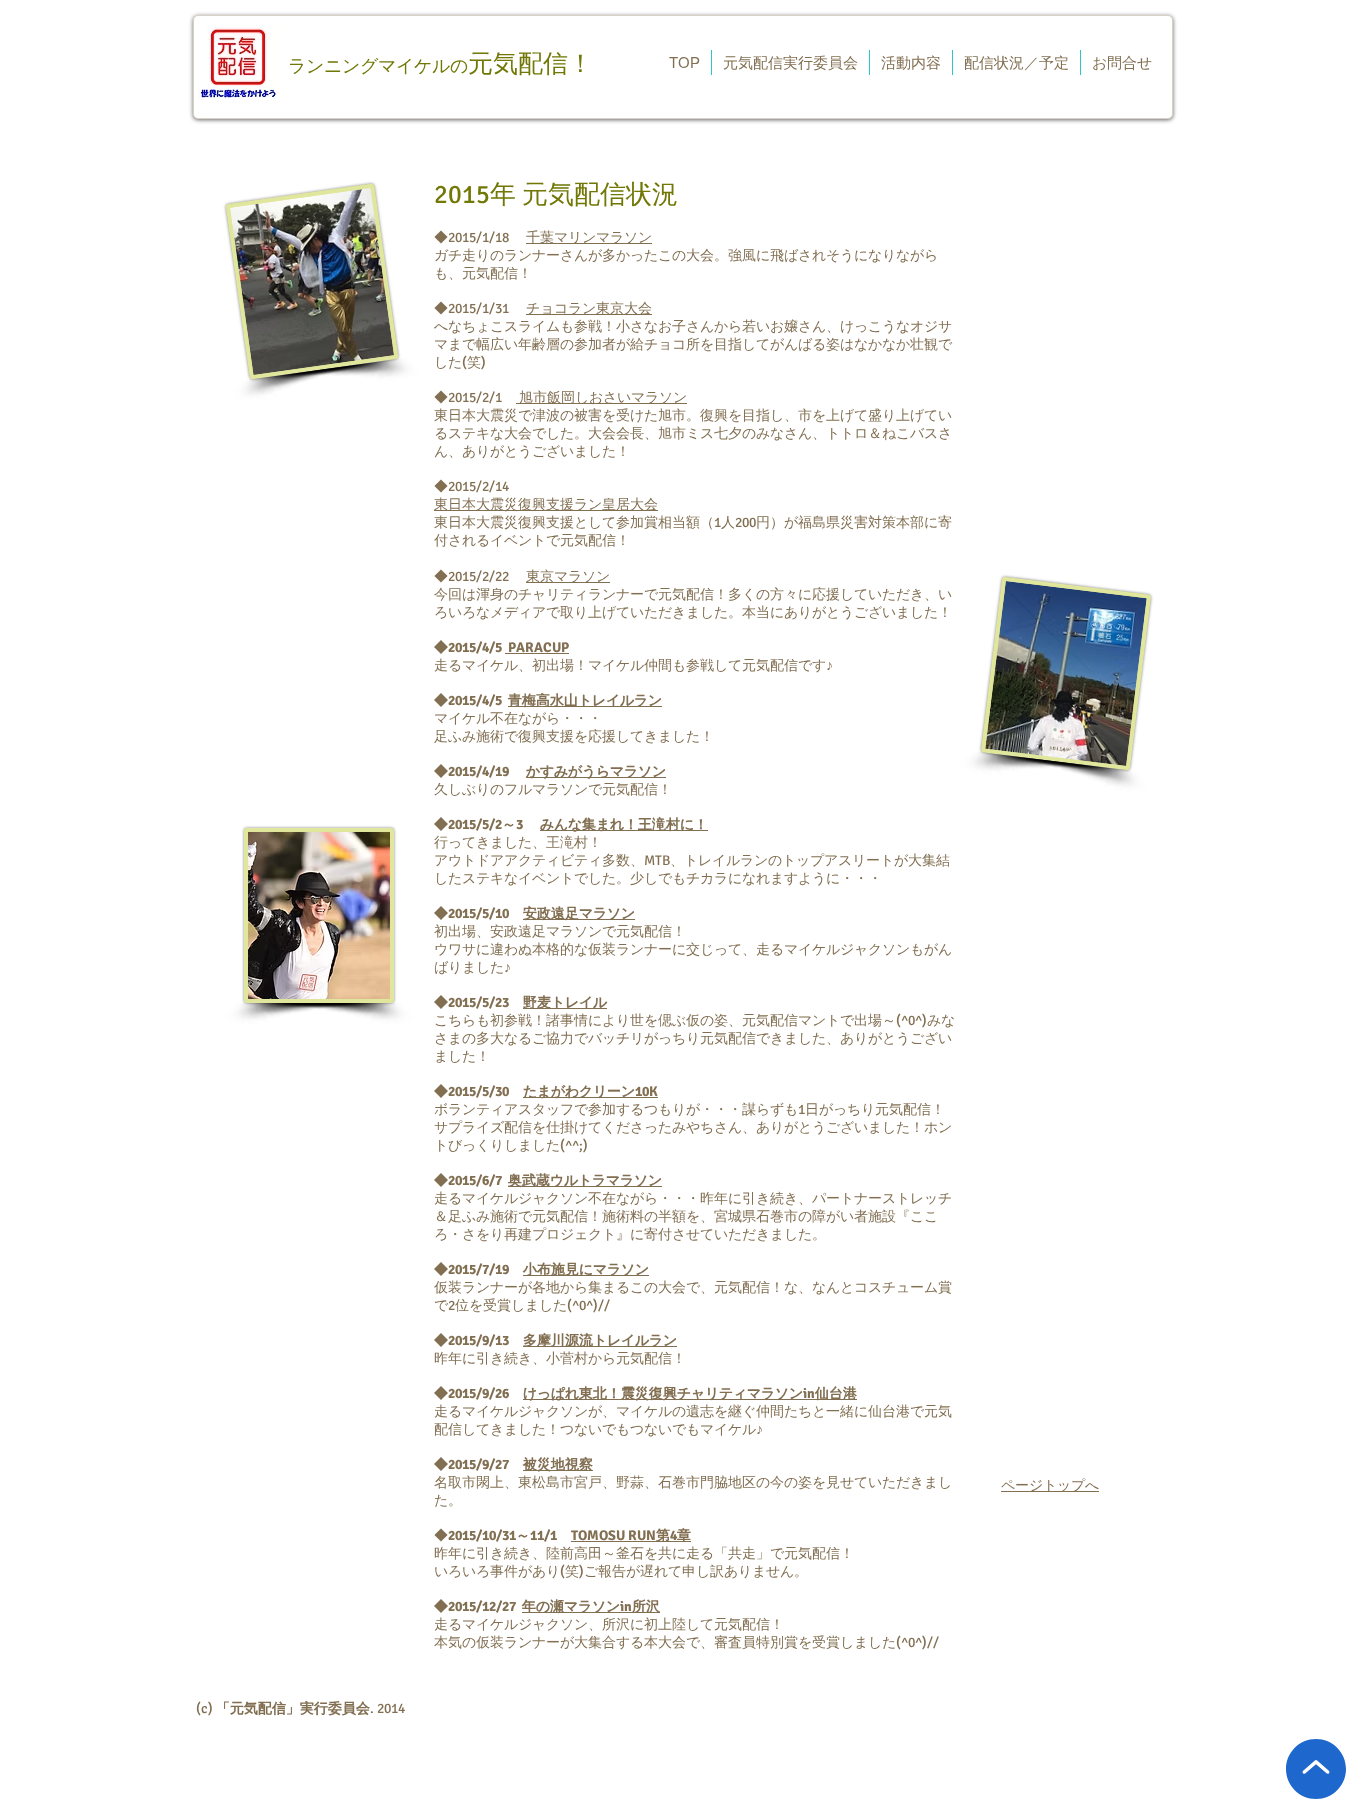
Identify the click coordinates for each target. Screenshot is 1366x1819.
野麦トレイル (565, 1002)
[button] (790, 62)
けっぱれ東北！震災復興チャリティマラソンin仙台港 (690, 1393)
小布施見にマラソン (586, 1269)
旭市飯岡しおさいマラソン (601, 397)
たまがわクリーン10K (590, 1091)
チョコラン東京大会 (589, 308)
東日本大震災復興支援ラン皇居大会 (546, 504)
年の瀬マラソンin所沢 (591, 1606)
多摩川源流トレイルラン (600, 1340)
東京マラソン (568, 576)
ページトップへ (1050, 1485)
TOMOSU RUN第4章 (631, 1535)
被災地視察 (558, 1464)
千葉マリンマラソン (589, 237)
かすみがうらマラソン (596, 771)
